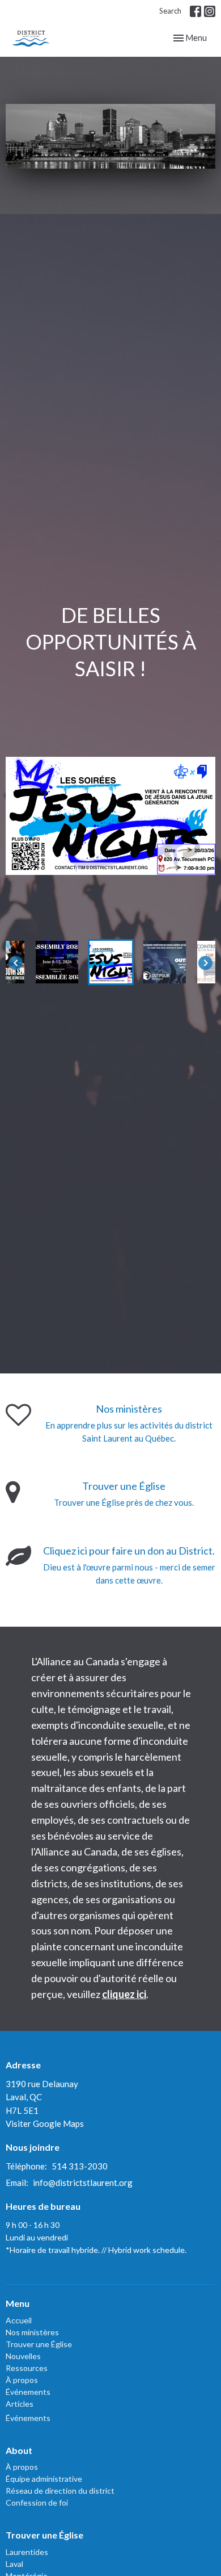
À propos (22, 2380)
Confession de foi (37, 2502)
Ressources (27, 2368)
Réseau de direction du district (60, 2491)
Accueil (19, 2320)
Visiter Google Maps (45, 2123)
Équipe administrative (44, 2479)
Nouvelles (23, 2356)
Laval (14, 2564)
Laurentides (27, 2552)
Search (170, 11)
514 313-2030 (80, 2166)
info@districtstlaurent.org (83, 2183)
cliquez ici (124, 1994)
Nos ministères (32, 2332)
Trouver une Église (39, 2344)
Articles (20, 2404)
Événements (28, 2392)
